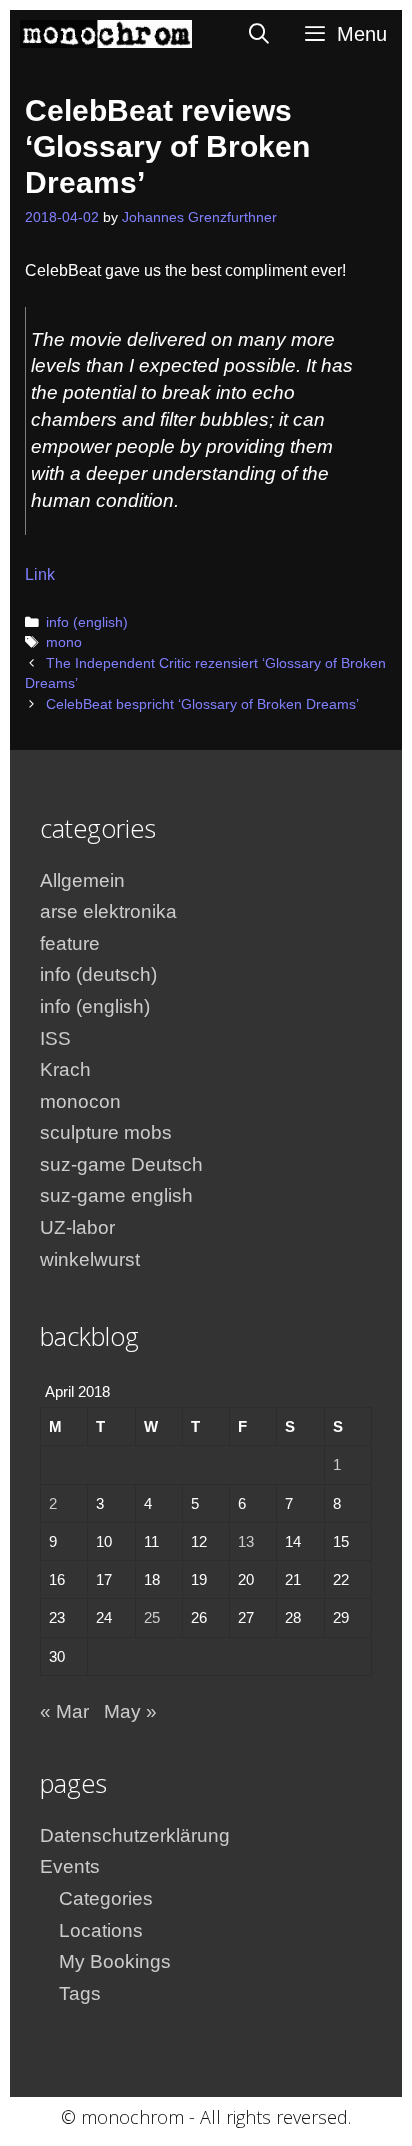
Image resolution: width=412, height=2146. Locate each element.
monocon (80, 1101)
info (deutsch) (98, 974)
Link (40, 574)
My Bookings (115, 1961)
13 (246, 1541)
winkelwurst (90, 1259)
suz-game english (116, 1195)
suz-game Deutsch (121, 1164)
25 (152, 1617)
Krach (65, 1069)
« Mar (64, 1711)
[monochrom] (106, 34)
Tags (80, 1993)
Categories (106, 1898)
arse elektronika (108, 911)
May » (130, 1711)
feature (70, 943)
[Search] (260, 34)
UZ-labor (77, 1227)
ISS (55, 1038)
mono (64, 642)
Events (70, 1866)
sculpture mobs (106, 1132)
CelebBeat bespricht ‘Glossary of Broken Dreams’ (202, 704)
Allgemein (82, 880)
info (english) (87, 622)
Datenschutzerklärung (135, 1835)
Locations (101, 1930)
